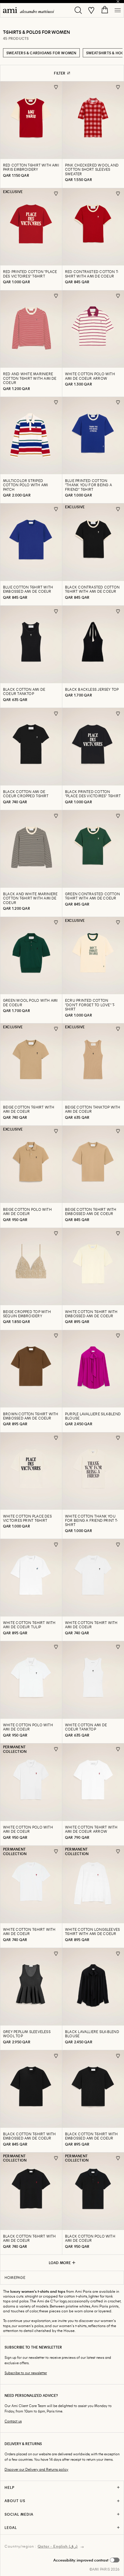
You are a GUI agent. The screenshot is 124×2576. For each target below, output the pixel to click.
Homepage (15, 2277)
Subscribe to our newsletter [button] (26, 2373)
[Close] (118, 2)
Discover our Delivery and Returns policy (36, 2469)
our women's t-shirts (70, 2326)
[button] (86, 2560)
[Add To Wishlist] (56, 87)
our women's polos (28, 2326)
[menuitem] (29, 10)
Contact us (13, 2421)
